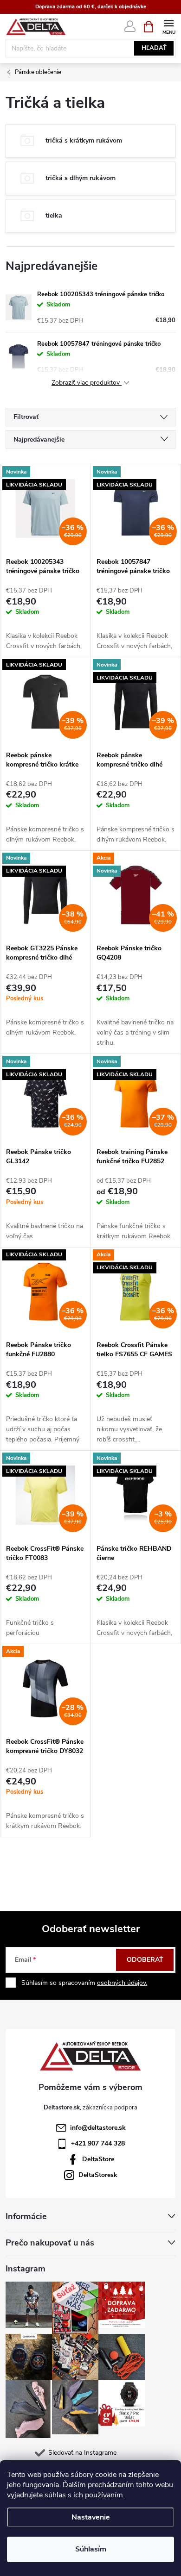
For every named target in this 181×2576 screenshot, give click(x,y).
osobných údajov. (122, 1983)
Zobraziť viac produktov (87, 383)
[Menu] (169, 26)
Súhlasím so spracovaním (84, 1983)
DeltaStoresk (98, 2175)
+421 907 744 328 (98, 2143)
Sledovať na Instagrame (82, 2453)
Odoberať (145, 1960)
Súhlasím (91, 2549)
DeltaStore (98, 2159)
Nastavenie (91, 2517)
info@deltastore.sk (98, 2128)
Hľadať (154, 48)
